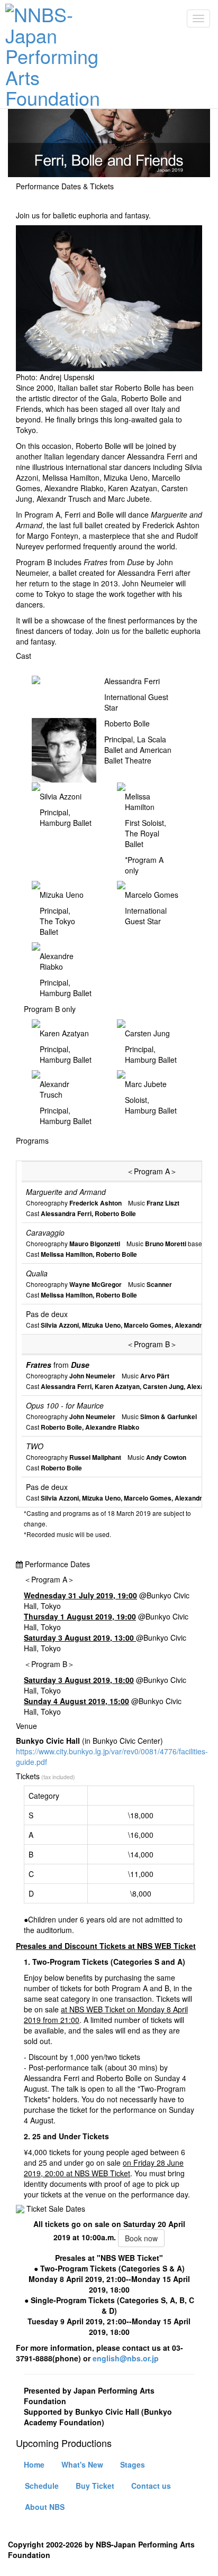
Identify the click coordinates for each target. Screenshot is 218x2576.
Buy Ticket (95, 2486)
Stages (133, 2464)
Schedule (42, 2486)
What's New (82, 2464)
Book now (141, 2238)
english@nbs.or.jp (125, 2358)
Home (34, 2464)
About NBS (45, 2507)
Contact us (151, 2486)
